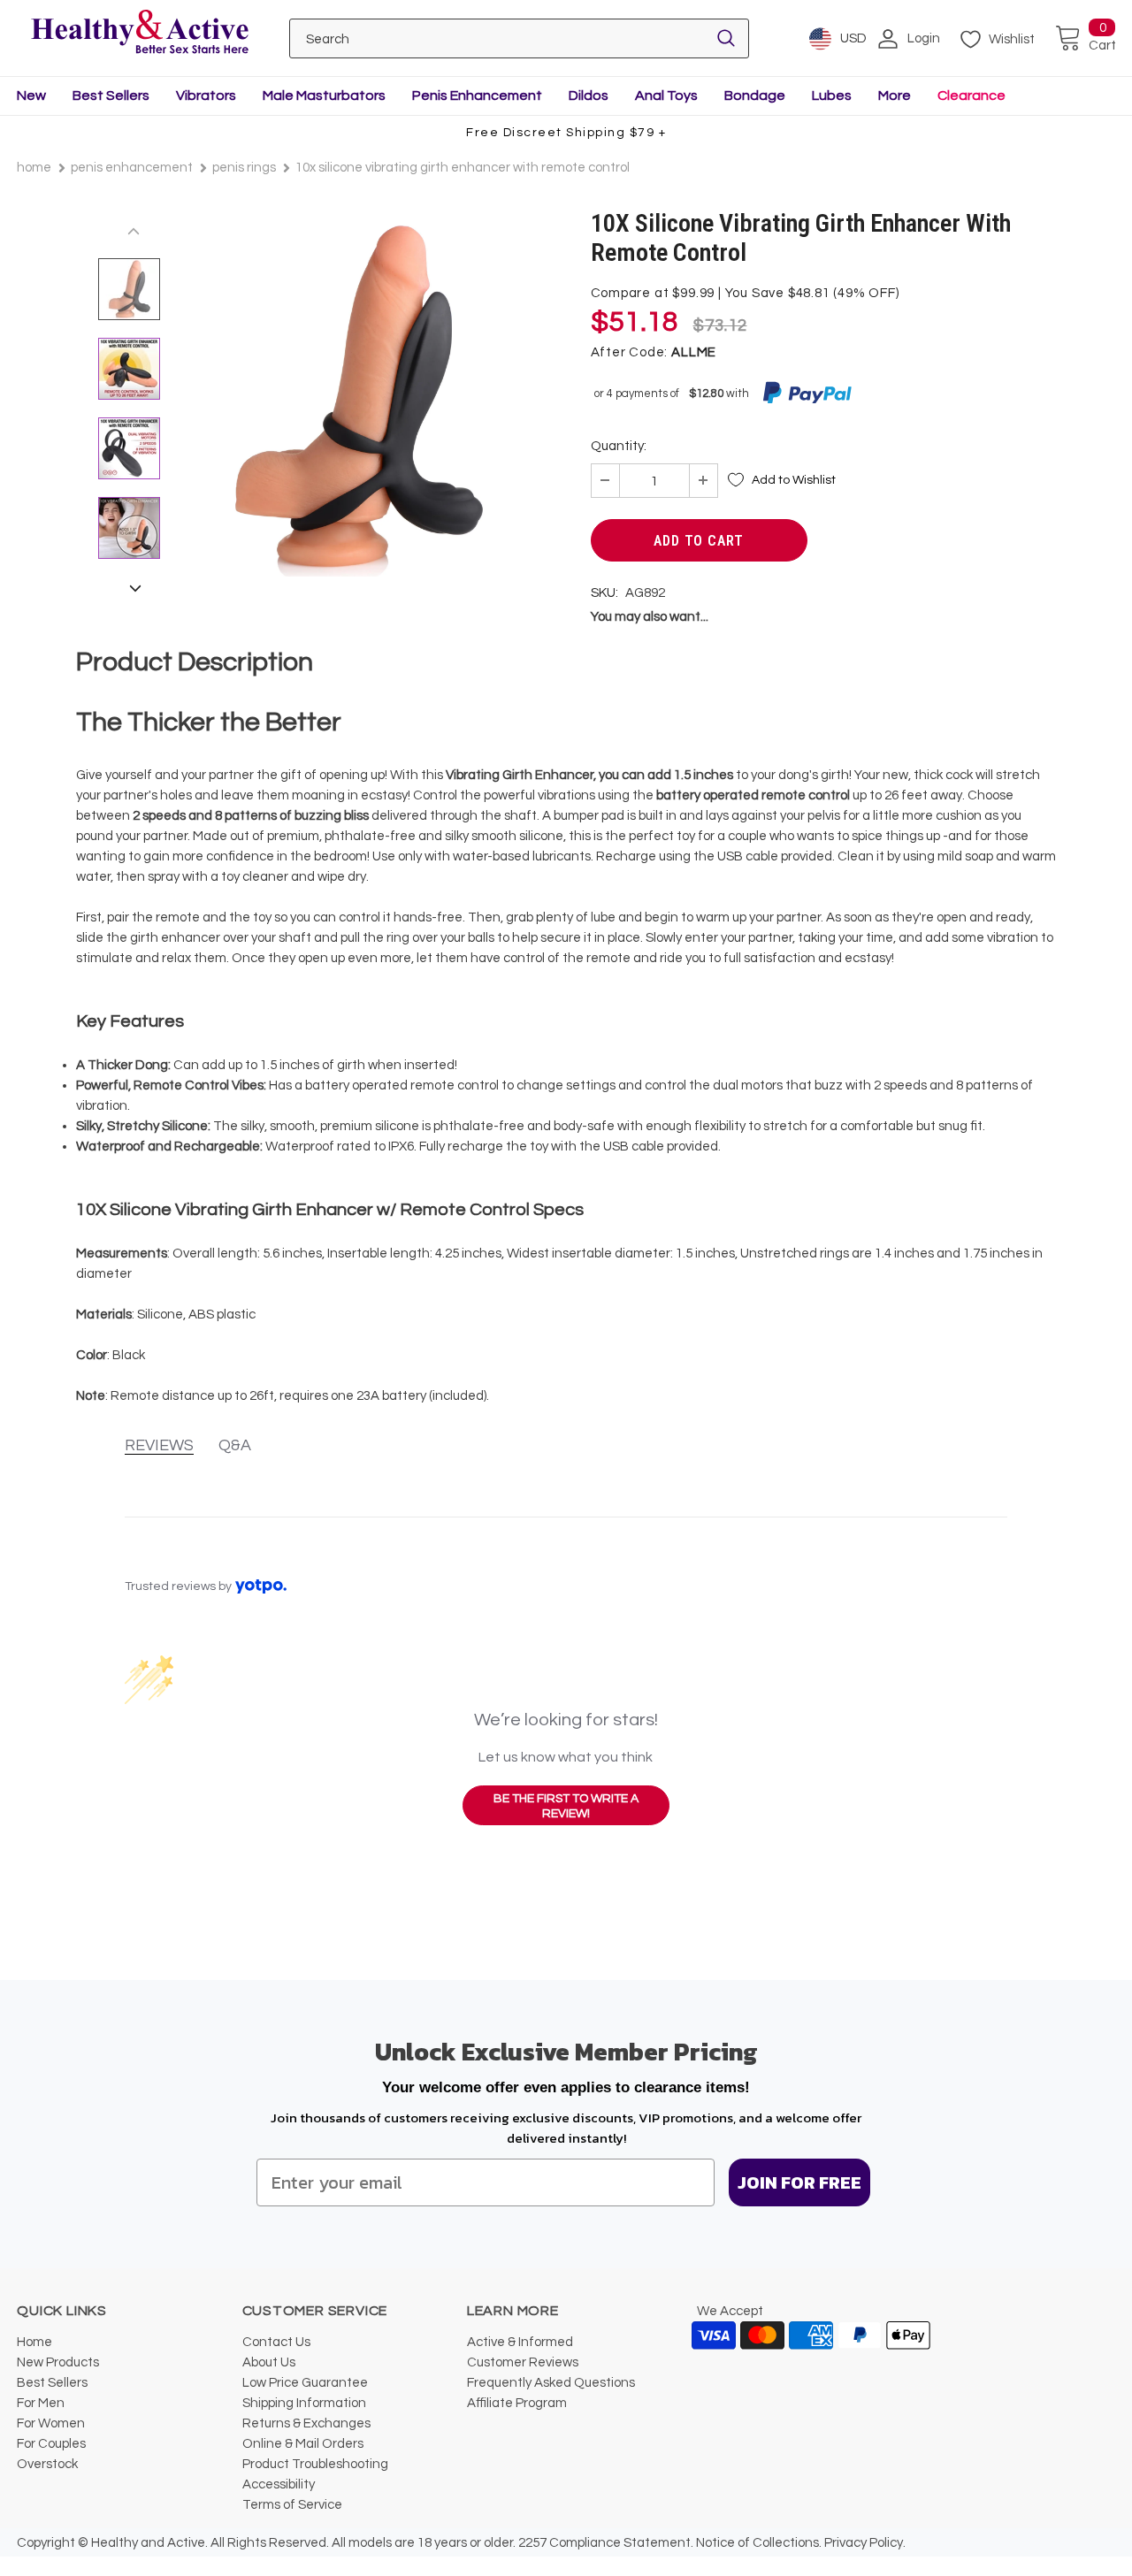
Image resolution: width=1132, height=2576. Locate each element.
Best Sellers (111, 96)
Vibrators (206, 96)
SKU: (604, 593)
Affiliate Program (517, 2403)
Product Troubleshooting (315, 2464)
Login (924, 38)
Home (34, 168)
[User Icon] (888, 39)
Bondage (755, 96)
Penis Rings (244, 168)
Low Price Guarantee (305, 2383)
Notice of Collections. (759, 2543)
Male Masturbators (324, 96)
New (31, 96)
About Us (269, 2362)
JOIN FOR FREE (799, 2182)
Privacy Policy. (865, 2543)
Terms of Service (292, 2505)
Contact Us (276, 2342)
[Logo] (140, 33)
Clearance (971, 96)
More (895, 96)
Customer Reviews (523, 2362)
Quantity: (619, 446)
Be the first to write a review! (566, 1807)
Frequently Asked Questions (551, 2383)
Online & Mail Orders (303, 2444)
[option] (357, 397)
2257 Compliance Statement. (606, 2543)
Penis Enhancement (477, 96)
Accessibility (279, 2484)
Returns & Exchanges (306, 2423)
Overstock (47, 2464)
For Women (51, 2423)
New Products (58, 2362)
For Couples (51, 2444)
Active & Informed (520, 2342)
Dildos (589, 96)
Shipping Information (304, 2403)
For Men (41, 2403)
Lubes (832, 96)
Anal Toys (666, 96)
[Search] (726, 38)
